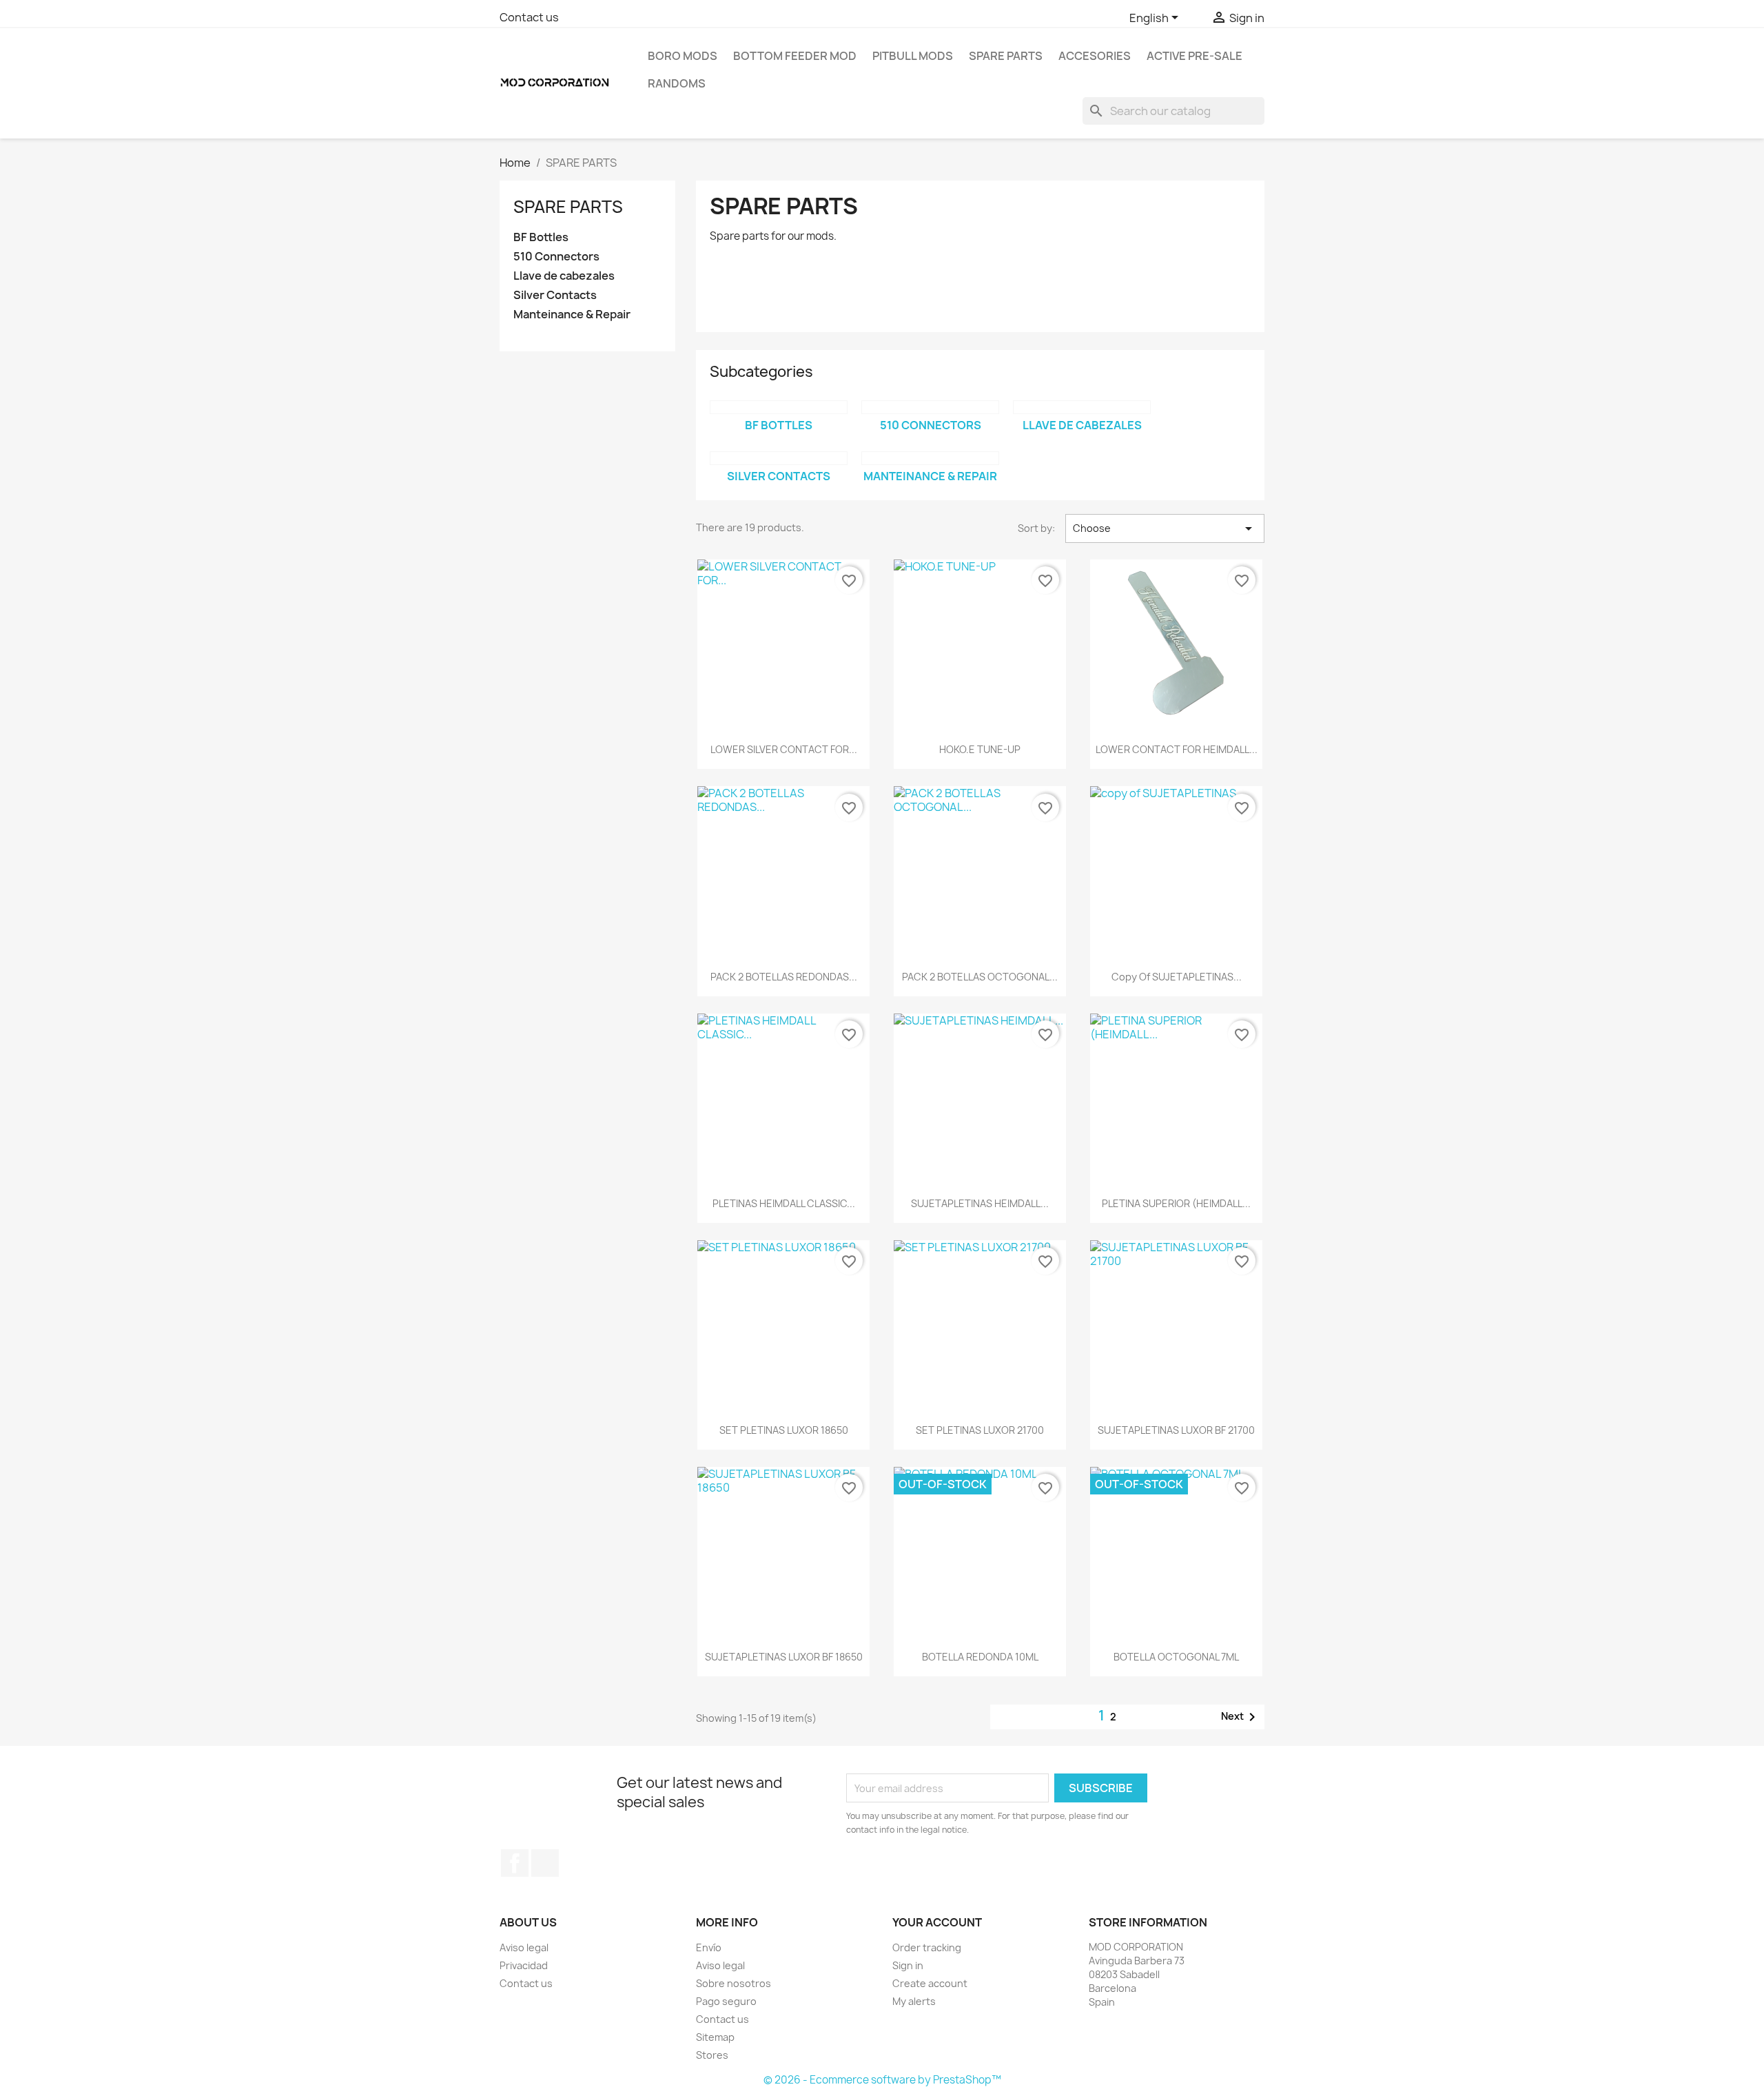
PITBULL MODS (913, 56)
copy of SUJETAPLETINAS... (1177, 977)
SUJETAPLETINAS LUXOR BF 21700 (1176, 1430)
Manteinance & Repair (572, 315)
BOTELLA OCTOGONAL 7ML (1176, 1657)
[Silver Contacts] (779, 458)
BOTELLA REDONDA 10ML (980, 1657)
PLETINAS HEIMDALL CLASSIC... (784, 1203)
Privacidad (524, 1965)
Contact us (529, 17)
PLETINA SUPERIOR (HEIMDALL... (1176, 1203)
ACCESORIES (1095, 56)
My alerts (914, 2001)
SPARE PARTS (1006, 56)
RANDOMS (677, 83)
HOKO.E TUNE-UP (980, 749)
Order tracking (927, 1947)
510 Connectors (556, 257)
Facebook (515, 1863)
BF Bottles (541, 237)
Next (1241, 1717)
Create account (930, 1983)
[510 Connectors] (930, 407)
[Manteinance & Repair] (930, 458)
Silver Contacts (555, 295)
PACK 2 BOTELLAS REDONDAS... (784, 977)
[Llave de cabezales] (1082, 407)
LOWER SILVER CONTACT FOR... (784, 749)
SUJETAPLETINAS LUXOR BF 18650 (784, 1657)
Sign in (908, 1965)
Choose (1165, 528)
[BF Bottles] (779, 407)
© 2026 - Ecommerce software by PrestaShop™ (882, 2080)
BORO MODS (683, 56)
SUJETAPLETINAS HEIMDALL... (980, 1203)
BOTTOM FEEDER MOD (795, 56)
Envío (709, 1947)
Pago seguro (726, 2001)
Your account (937, 1922)
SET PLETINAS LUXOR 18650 (784, 1430)
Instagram (545, 1863)
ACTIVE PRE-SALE (1194, 56)
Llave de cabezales (564, 276)
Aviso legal (524, 1947)
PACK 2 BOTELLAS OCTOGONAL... (980, 977)
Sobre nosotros (734, 1983)
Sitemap (715, 2037)
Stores (712, 2055)
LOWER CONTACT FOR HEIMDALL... (1177, 749)
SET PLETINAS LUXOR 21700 (980, 1430)
